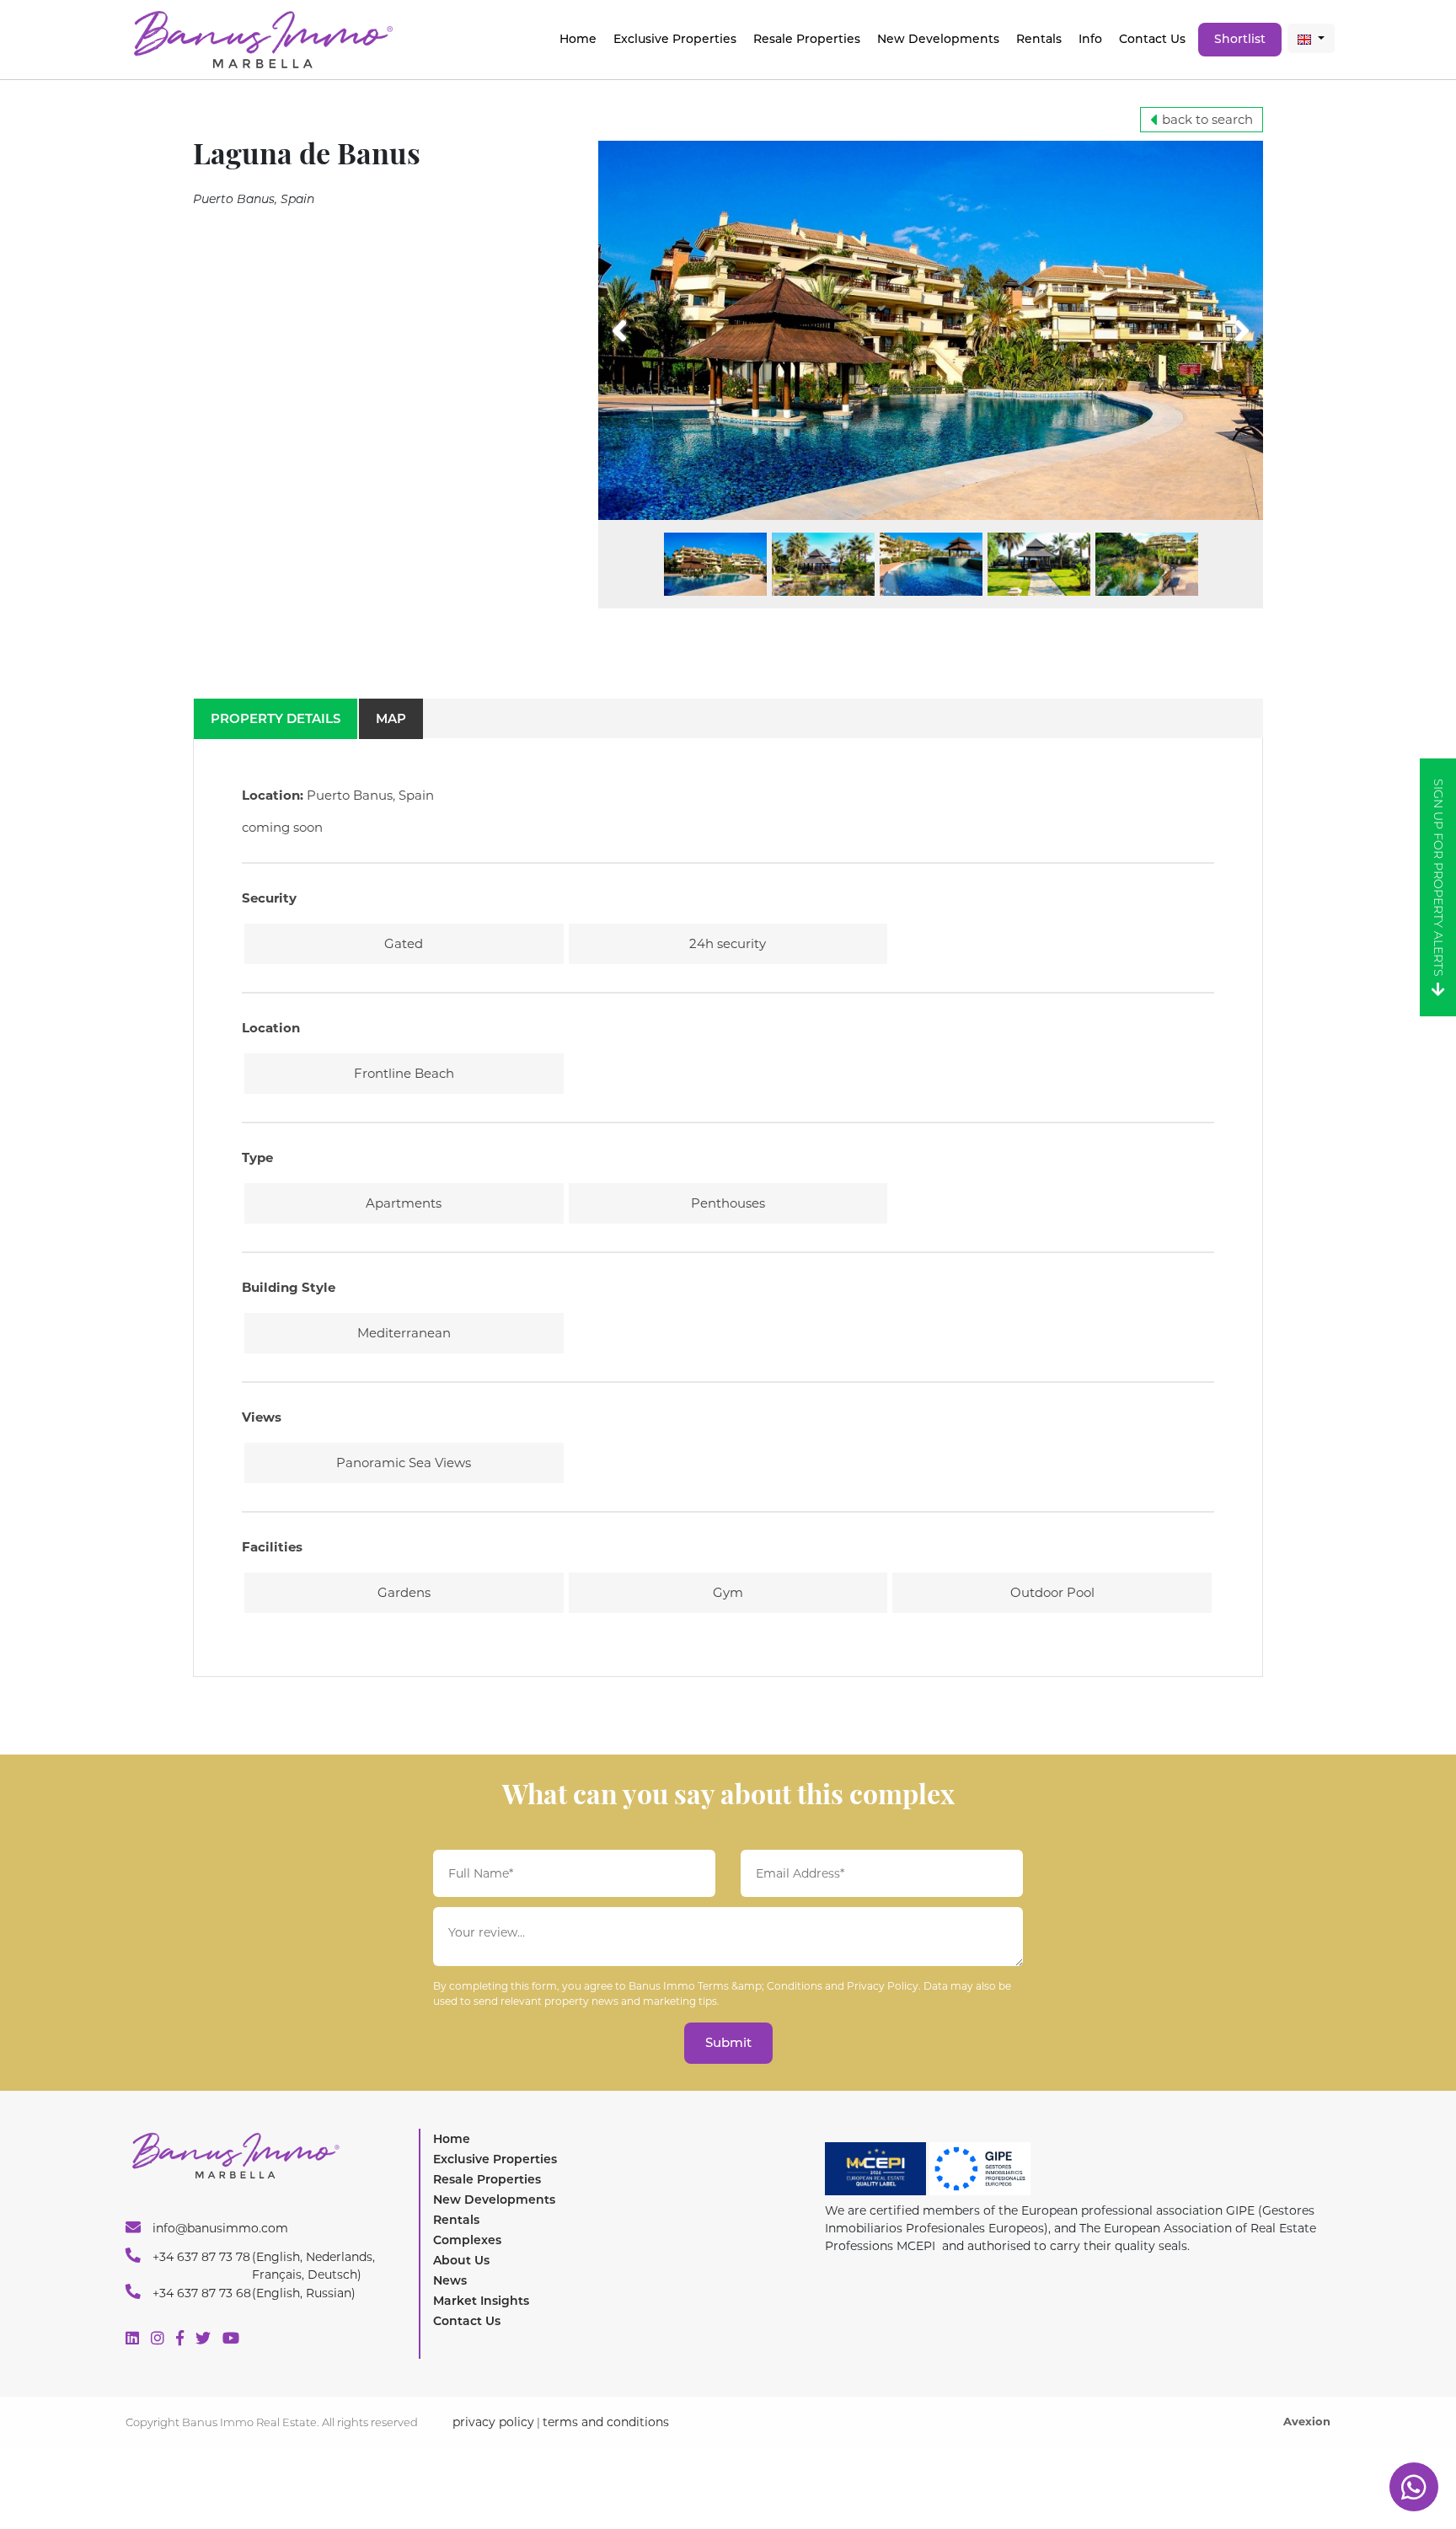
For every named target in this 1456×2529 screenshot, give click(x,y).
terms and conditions (606, 2422)
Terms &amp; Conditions (760, 1986)
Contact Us (1152, 39)
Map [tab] (391, 718)
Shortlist (1240, 39)
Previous (651, 320)
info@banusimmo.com (219, 2228)
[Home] (262, 38)
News (450, 2280)
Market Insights (481, 2301)
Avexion (1307, 2421)
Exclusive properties (675, 39)
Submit (728, 2042)
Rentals (1039, 39)
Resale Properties (807, 39)
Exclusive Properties (495, 2159)
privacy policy (493, 2422)
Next (1220, 320)
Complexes (467, 2240)
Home (578, 39)
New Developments (938, 39)
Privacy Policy (883, 1986)
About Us (461, 2260)
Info (1090, 39)
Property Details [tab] (276, 718)
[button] (1311, 38)
